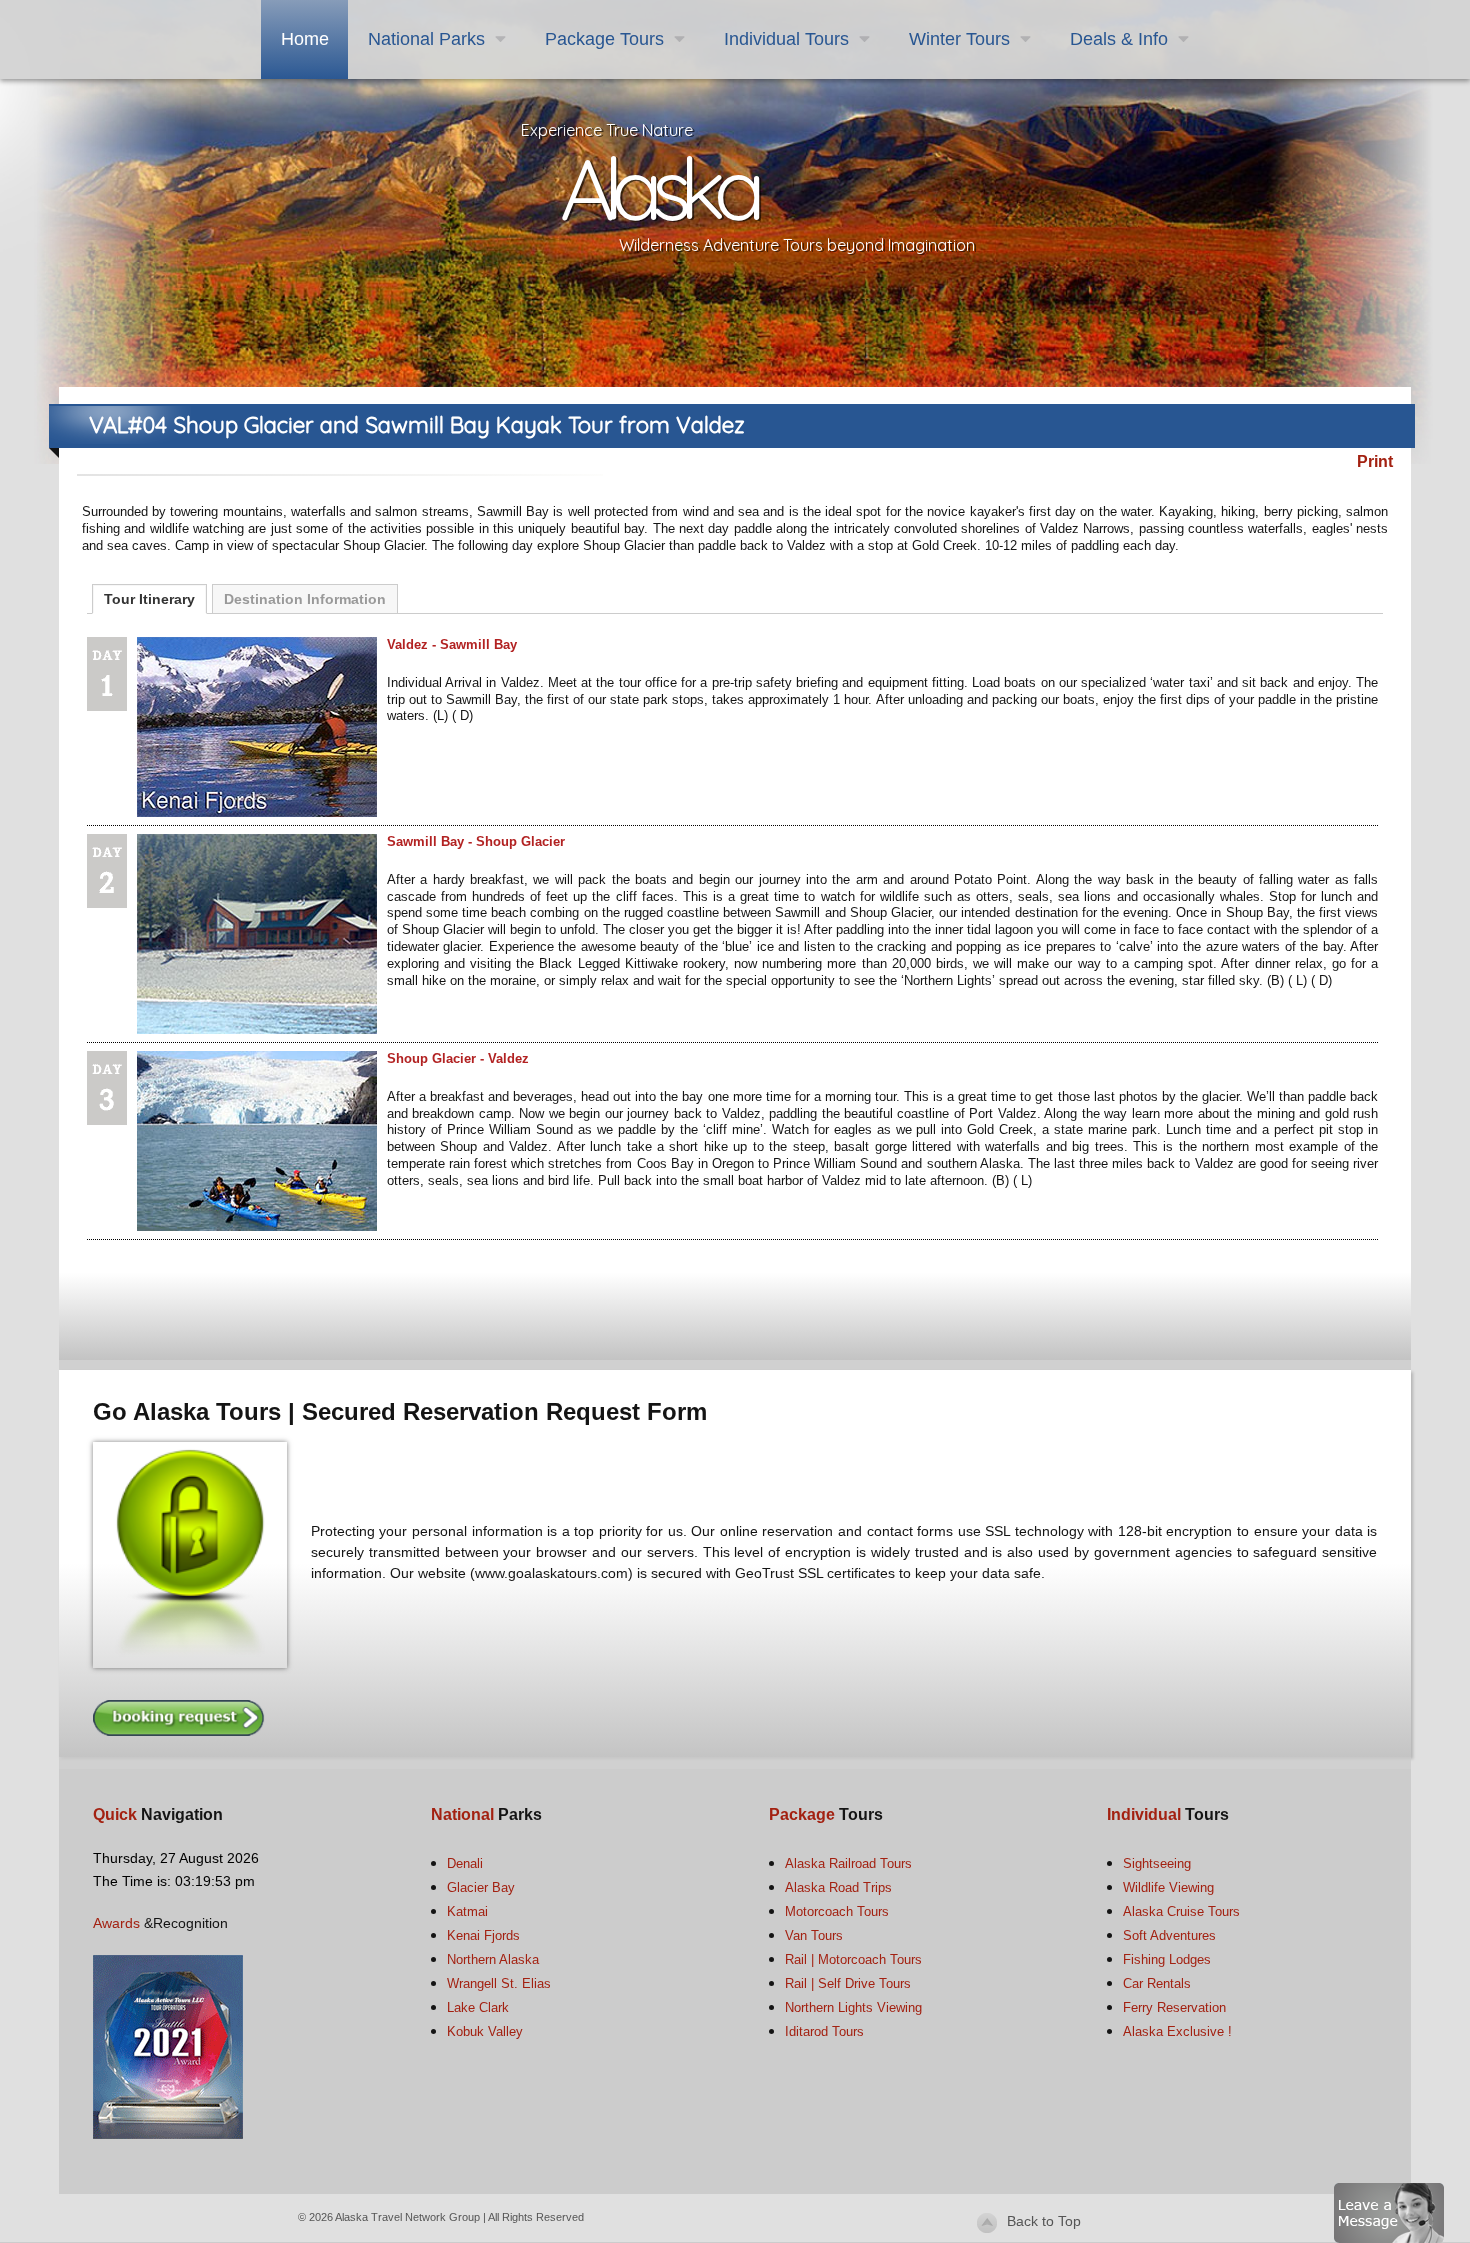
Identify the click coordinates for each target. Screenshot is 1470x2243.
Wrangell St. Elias (499, 1983)
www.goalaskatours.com (551, 1573)
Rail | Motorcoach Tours (853, 1959)
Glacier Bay (481, 1887)
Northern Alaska (493, 1959)
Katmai (467, 1911)
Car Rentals (1157, 1983)
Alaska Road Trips (838, 1887)
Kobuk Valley (485, 2031)
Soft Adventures (1169, 1935)
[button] (1389, 2211)
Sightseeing (1157, 1863)
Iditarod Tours (824, 2031)
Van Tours (814, 1935)
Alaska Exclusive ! (1177, 2031)
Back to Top (1044, 2221)
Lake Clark (478, 2007)
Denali (465, 1863)
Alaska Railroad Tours (848, 1863)
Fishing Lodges (1167, 1959)
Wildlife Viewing (1168, 1887)
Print (1375, 461)
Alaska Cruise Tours (1181, 1911)
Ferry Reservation (1174, 2007)
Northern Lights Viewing (853, 2007)
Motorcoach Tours (837, 1911)
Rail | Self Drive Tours (848, 1983)
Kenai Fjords (483, 1935)
